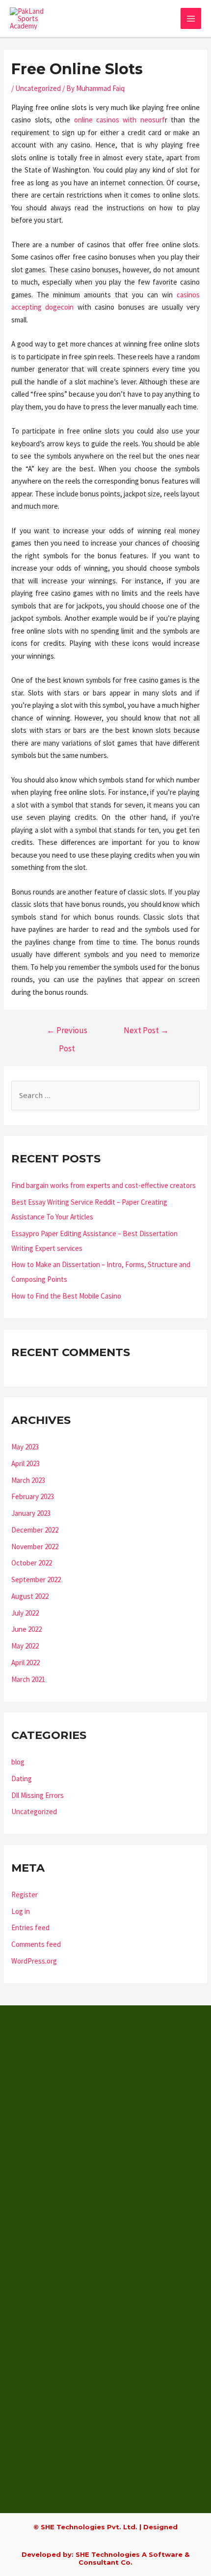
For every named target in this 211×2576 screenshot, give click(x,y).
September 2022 (36, 1579)
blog (18, 1762)
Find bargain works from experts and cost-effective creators (104, 1185)
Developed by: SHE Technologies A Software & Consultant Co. (105, 2558)
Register (25, 1895)
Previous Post (67, 1033)
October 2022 (32, 1563)
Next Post (146, 1030)
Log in (21, 1911)
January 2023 (31, 1513)
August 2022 (30, 1596)
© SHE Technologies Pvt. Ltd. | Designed (105, 2527)
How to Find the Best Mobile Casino (66, 1296)
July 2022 (25, 1613)
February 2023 (33, 1496)
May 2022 (25, 1646)
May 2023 (25, 1447)
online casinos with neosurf (119, 120)
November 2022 (35, 1547)
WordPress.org (34, 1961)
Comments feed (36, 1944)
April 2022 (26, 1663)
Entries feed (30, 1927)
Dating (22, 1779)
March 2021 (28, 1679)
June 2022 (26, 1629)
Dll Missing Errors (38, 1795)
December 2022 (35, 1530)
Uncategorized (38, 88)
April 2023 (26, 1463)
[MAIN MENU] (191, 18)
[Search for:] (105, 1095)
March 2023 (28, 1480)
